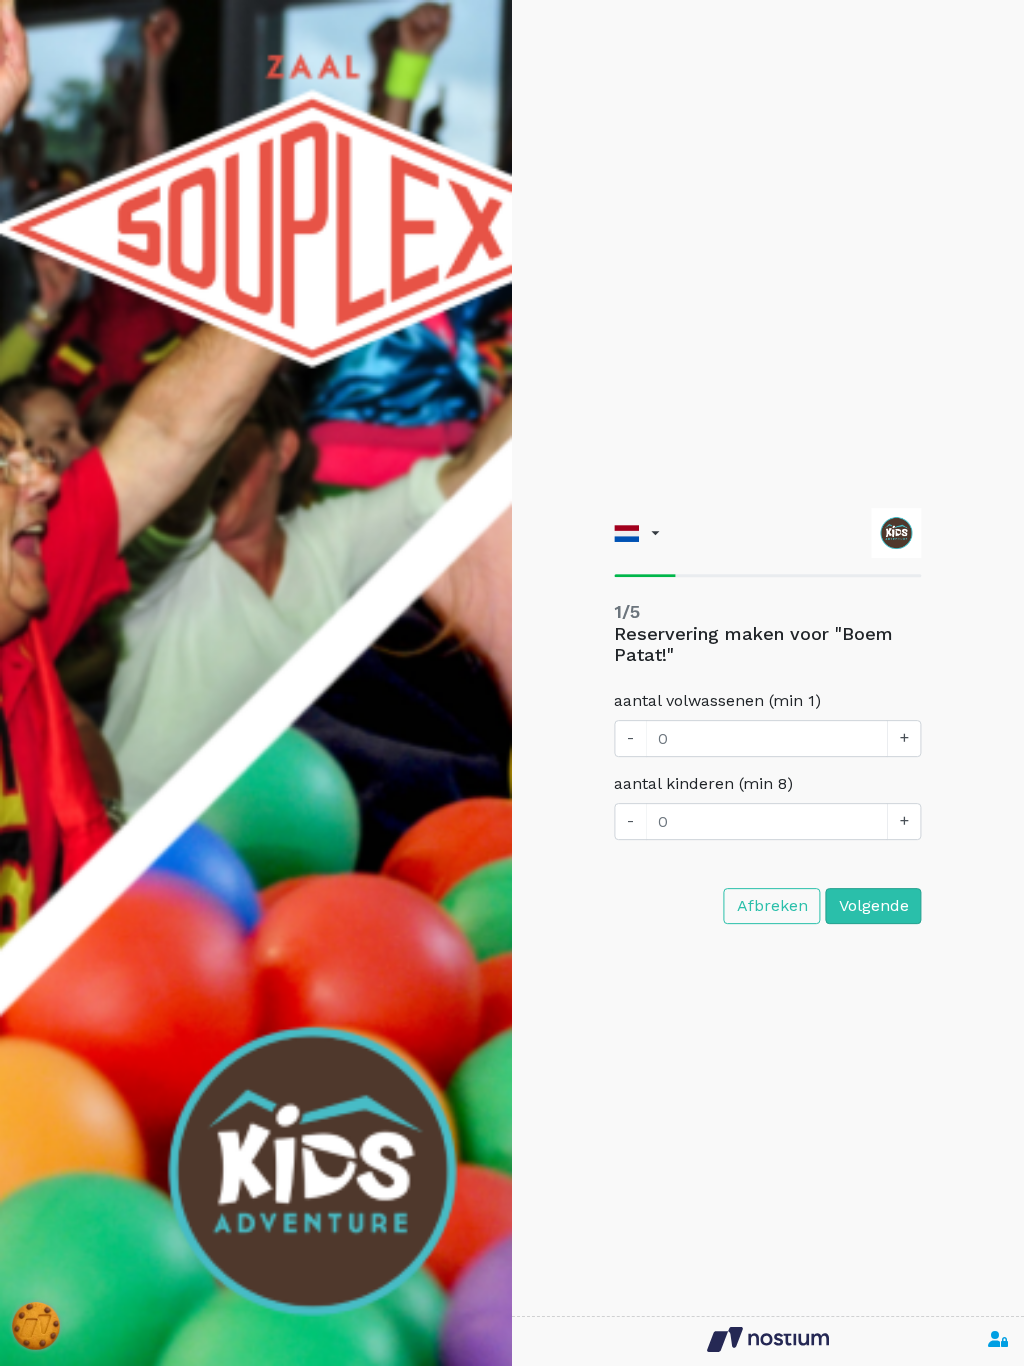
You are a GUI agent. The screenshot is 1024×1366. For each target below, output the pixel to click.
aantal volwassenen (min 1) (717, 700)
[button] (636, 533)
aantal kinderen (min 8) (703, 783)
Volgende (874, 905)
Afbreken (772, 905)
